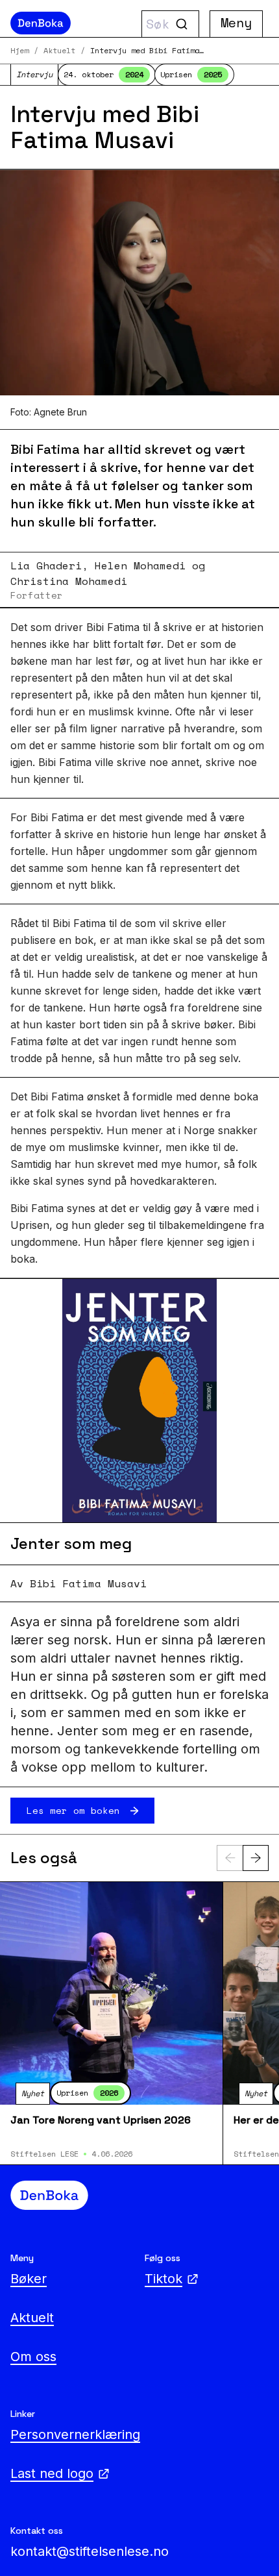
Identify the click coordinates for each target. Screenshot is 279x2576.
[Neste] (256, 1858)
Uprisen (191, 74)
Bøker (29, 2279)
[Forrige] (230, 1858)
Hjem (19, 51)
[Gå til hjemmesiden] (70, 23)
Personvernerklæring (75, 2434)
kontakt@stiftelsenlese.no (90, 2551)
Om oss (33, 2357)
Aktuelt (59, 51)
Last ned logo (52, 2473)
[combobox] (170, 24)
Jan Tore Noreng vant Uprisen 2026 (101, 2120)
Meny (236, 22)
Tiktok (164, 2279)
